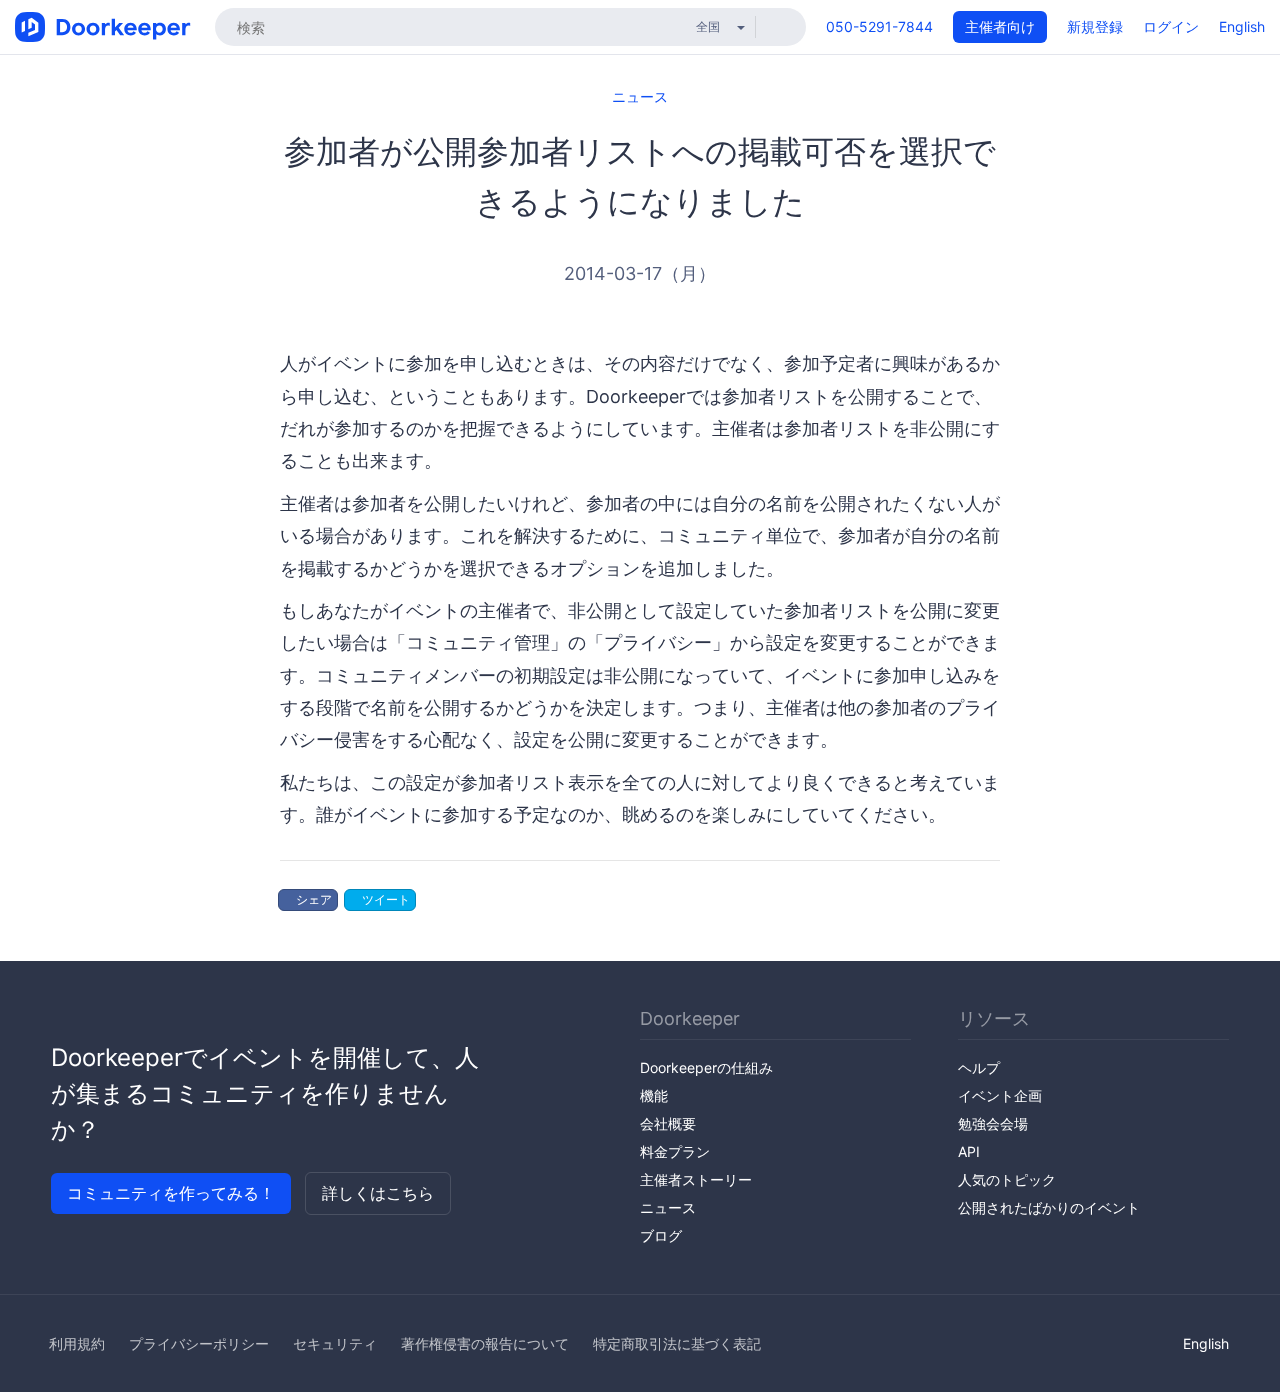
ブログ (661, 1235)
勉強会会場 (993, 1123)
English (1242, 26)
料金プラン (675, 1151)
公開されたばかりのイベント (1049, 1207)
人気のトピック (1007, 1179)
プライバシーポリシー (199, 1343)
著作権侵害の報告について (485, 1343)
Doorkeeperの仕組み (706, 1067)
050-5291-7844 (879, 26)
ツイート (384, 899)
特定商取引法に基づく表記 (677, 1343)
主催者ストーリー (696, 1179)
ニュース (640, 96)
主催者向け (1000, 26)
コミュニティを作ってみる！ (171, 1193)
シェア (312, 899)
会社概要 (668, 1123)
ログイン (1171, 26)
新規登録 (1095, 26)
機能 (654, 1095)
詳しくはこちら (378, 1193)
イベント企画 (1000, 1095)
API (969, 1151)
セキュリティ (335, 1343)
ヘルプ (979, 1067)
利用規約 (77, 1343)
